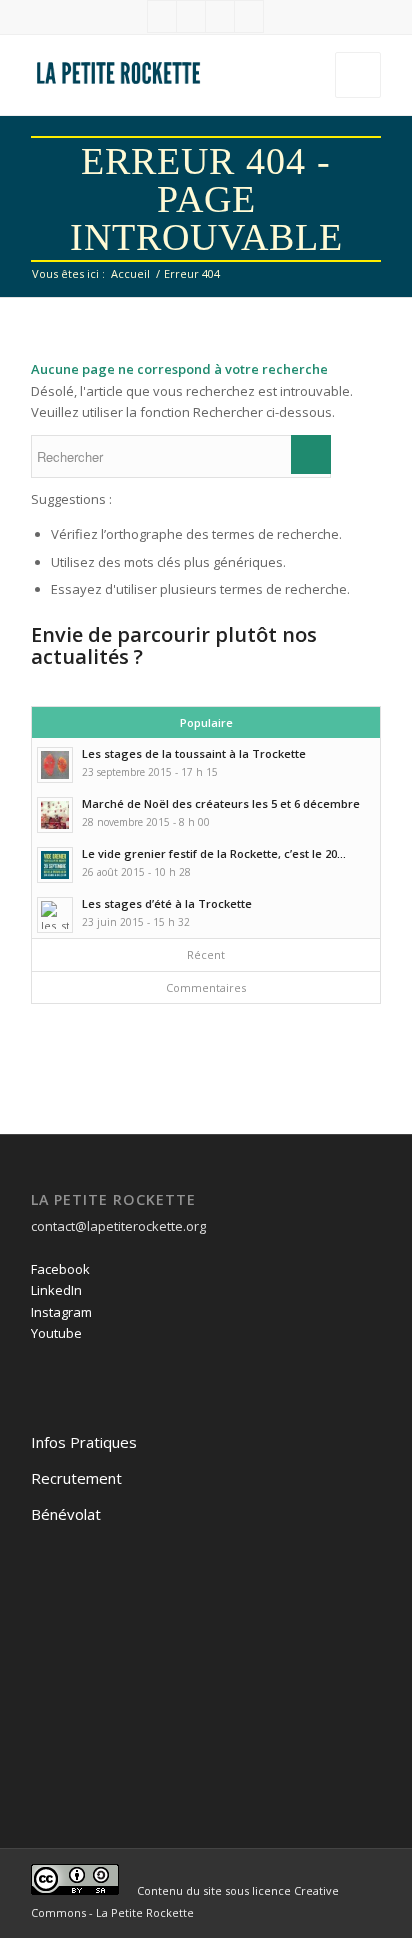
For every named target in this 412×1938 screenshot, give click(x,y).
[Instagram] (220, 16)
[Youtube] (249, 16)
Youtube (56, 1333)
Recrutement (76, 1478)
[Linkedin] (191, 16)
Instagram (61, 1312)
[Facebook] (162, 16)
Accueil (130, 273)
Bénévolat (66, 1514)
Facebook (60, 1269)
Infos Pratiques (84, 1442)
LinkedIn (56, 1290)
